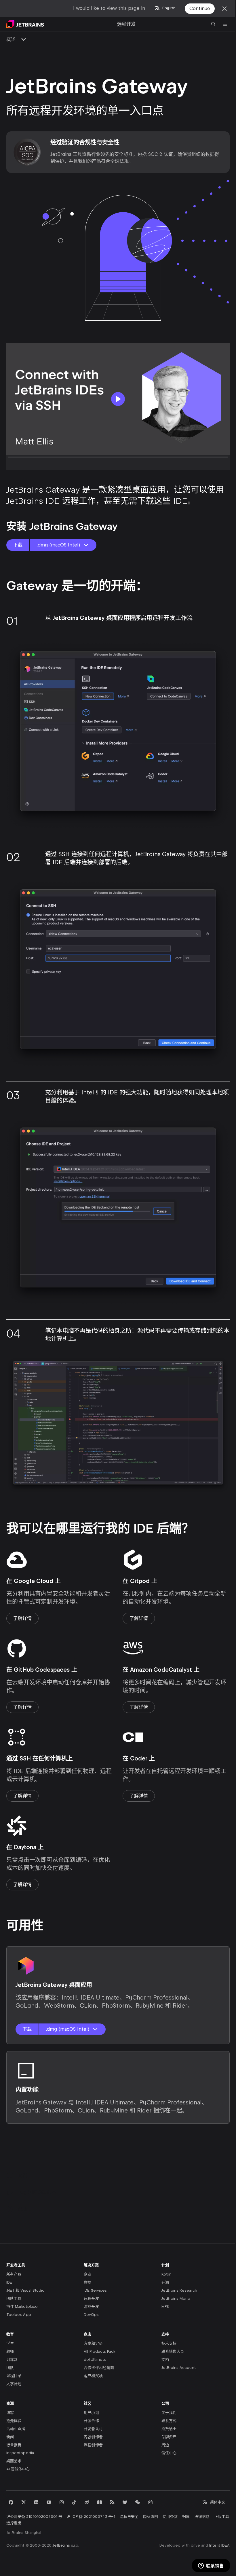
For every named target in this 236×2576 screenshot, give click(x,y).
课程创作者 (93, 2445)
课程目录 (14, 2376)
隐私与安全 (129, 2517)
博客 (10, 2413)
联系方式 (169, 2421)
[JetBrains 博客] (100, 2502)
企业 (87, 2274)
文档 (22, 2175)
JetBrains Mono (176, 2298)
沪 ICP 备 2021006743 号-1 (91, 2517)
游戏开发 (91, 2307)
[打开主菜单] (225, 24)
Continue (200, 8)
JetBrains (61, 2545)
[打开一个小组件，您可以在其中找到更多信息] (211, 2566)
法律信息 (202, 2517)
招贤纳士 (169, 2429)
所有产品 (14, 2274)
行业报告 (14, 2445)
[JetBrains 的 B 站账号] (150, 2502)
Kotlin (166, 2274)
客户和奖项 (93, 2376)
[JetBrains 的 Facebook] (11, 2502)
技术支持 (169, 2343)
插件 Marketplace (22, 2307)
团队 (10, 2368)
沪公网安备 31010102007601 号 (34, 2517)
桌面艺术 (14, 2461)
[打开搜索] (214, 24)
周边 (165, 2445)
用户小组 (91, 2413)
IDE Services (95, 2290)
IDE (9, 2282)
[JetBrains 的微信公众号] (138, 2502)
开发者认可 (93, 2429)
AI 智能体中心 (18, 2469)
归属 (186, 2517)
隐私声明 (151, 2517)
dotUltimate (95, 2360)
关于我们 (169, 2413)
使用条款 (170, 2517)
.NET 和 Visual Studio (25, 2290)
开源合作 (91, 2421)
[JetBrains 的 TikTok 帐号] (74, 2502)
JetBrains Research (179, 2290)
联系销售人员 (173, 2351)
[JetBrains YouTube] (49, 2502)
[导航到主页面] (25, 24)
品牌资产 (169, 2437)
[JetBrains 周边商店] (125, 2502)
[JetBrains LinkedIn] (36, 2502)
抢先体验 (14, 2421)
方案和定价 (93, 2343)
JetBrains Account (179, 2368)
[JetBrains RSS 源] (112, 2502)
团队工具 (14, 2298)
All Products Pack (99, 2351)
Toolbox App (19, 2315)
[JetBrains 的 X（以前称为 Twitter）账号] (24, 2502)
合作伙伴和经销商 (99, 2368)
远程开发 (91, 2298)
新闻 (10, 2437)
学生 (10, 2343)
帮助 (22, 2209)
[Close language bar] (224, 9)
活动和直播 (16, 2429)
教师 (10, 2351)
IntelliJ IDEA (219, 2545)
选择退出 (14, 2523)
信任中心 (169, 2453)
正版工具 (222, 2517)
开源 (165, 2282)
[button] (118, 399)
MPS (165, 2307)
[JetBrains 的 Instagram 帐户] (62, 2502)
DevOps (91, 2315)
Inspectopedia (20, 2453)
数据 (87, 2282)
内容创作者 (93, 2437)
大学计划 (14, 2384)
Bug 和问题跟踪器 (37, 2192)
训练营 (12, 2360)
